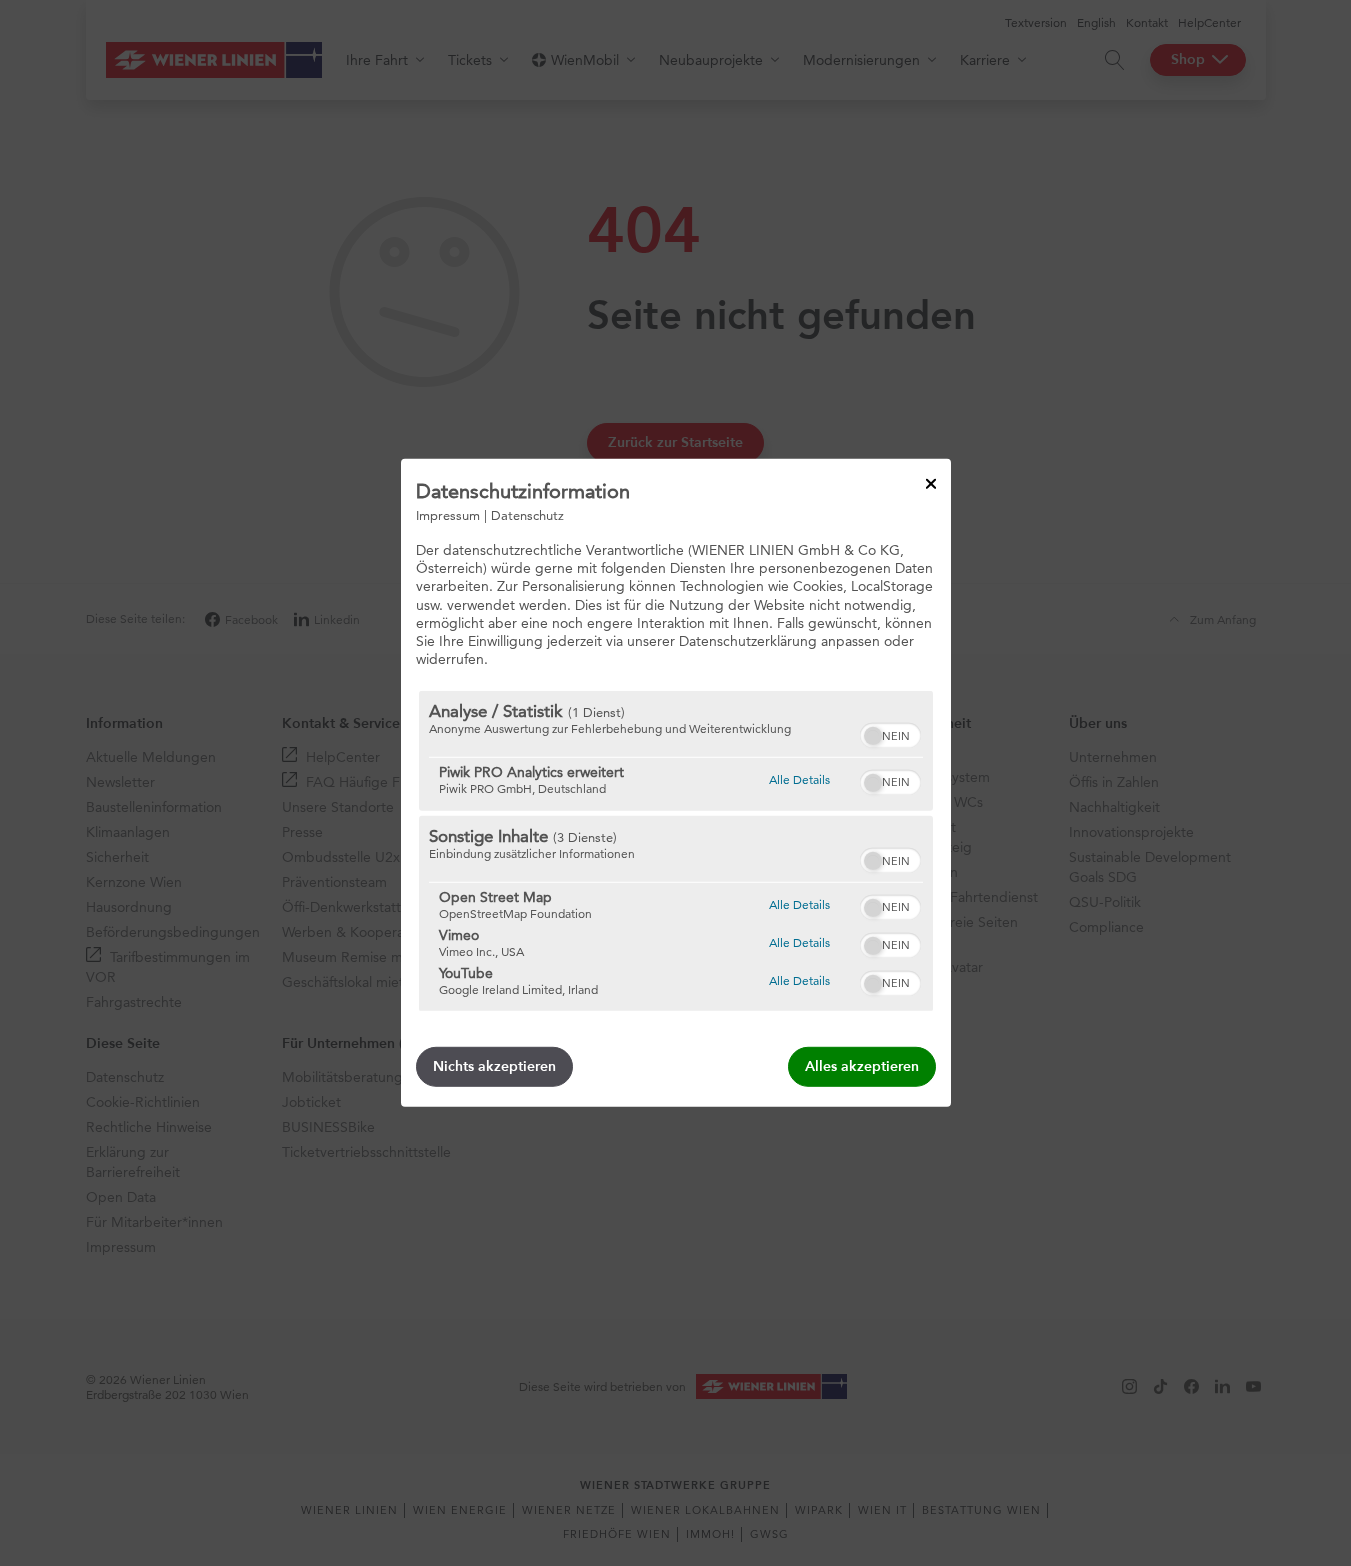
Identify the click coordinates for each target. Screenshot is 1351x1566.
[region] (676, 851)
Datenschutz (527, 515)
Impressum (448, 515)
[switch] (890, 733)
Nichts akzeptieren (494, 1066)
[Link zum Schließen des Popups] (931, 484)
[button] (873, 736)
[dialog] (676, 783)
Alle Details (799, 779)
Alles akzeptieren (862, 1066)
